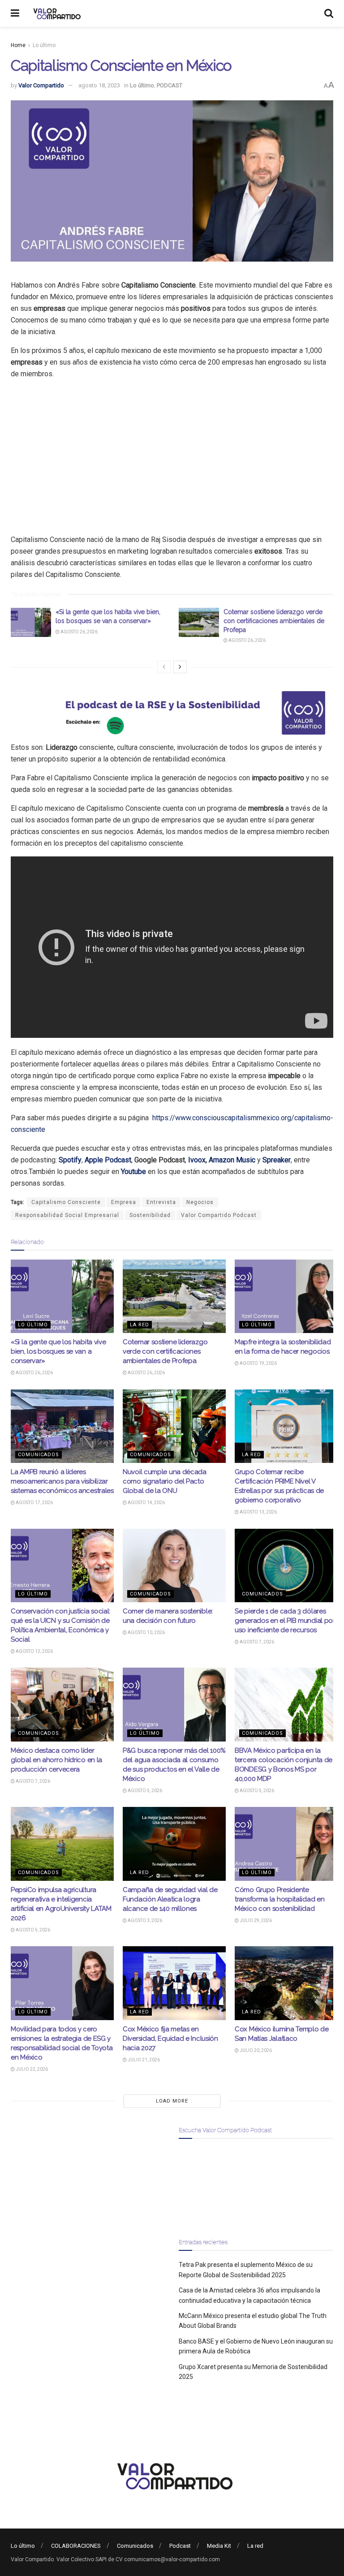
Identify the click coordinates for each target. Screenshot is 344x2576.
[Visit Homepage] (56, 13)
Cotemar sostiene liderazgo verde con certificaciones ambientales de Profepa (274, 621)
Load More (172, 2101)
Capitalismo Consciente (66, 1202)
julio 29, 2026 (255, 1920)
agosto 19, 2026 (258, 1363)
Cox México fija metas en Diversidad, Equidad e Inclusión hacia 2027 (170, 2038)
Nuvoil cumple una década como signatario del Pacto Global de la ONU (165, 1481)
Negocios (200, 1202)
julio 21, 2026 (143, 2060)
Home (18, 45)
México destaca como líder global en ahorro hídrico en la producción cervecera (56, 1760)
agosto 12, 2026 (34, 1651)
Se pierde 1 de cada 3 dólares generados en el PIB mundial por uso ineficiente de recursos (285, 1621)
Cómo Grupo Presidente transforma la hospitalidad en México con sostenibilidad (279, 1899)
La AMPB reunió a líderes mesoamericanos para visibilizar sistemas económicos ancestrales (62, 1481)
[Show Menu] (15, 13)
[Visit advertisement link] (172, 713)
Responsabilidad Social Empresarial (67, 1215)
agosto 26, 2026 (79, 632)
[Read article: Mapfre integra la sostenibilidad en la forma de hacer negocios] (286, 1296)
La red (140, 1325)
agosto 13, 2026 (258, 1512)
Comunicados (39, 1455)
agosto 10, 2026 (146, 1632)
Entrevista (161, 1202)
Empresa (124, 1202)
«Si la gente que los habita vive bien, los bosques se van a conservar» (58, 1351)
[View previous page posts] (164, 667)
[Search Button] (329, 13)
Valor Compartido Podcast (219, 1215)
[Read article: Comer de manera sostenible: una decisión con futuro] (174, 1565)
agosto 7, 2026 (256, 1642)
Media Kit (219, 2546)
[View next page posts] (180, 667)
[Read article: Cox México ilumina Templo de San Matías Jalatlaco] (286, 1983)
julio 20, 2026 (255, 2050)
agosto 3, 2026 (144, 1920)
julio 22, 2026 (31, 2069)
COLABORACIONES (76, 2546)
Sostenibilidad (150, 1215)
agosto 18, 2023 (99, 85)
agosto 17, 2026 (34, 1503)
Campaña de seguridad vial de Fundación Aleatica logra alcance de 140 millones (170, 1899)
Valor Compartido (41, 85)
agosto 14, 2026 (146, 1503)
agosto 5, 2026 (144, 1791)
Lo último (44, 45)
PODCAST (170, 85)
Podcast (180, 2546)
